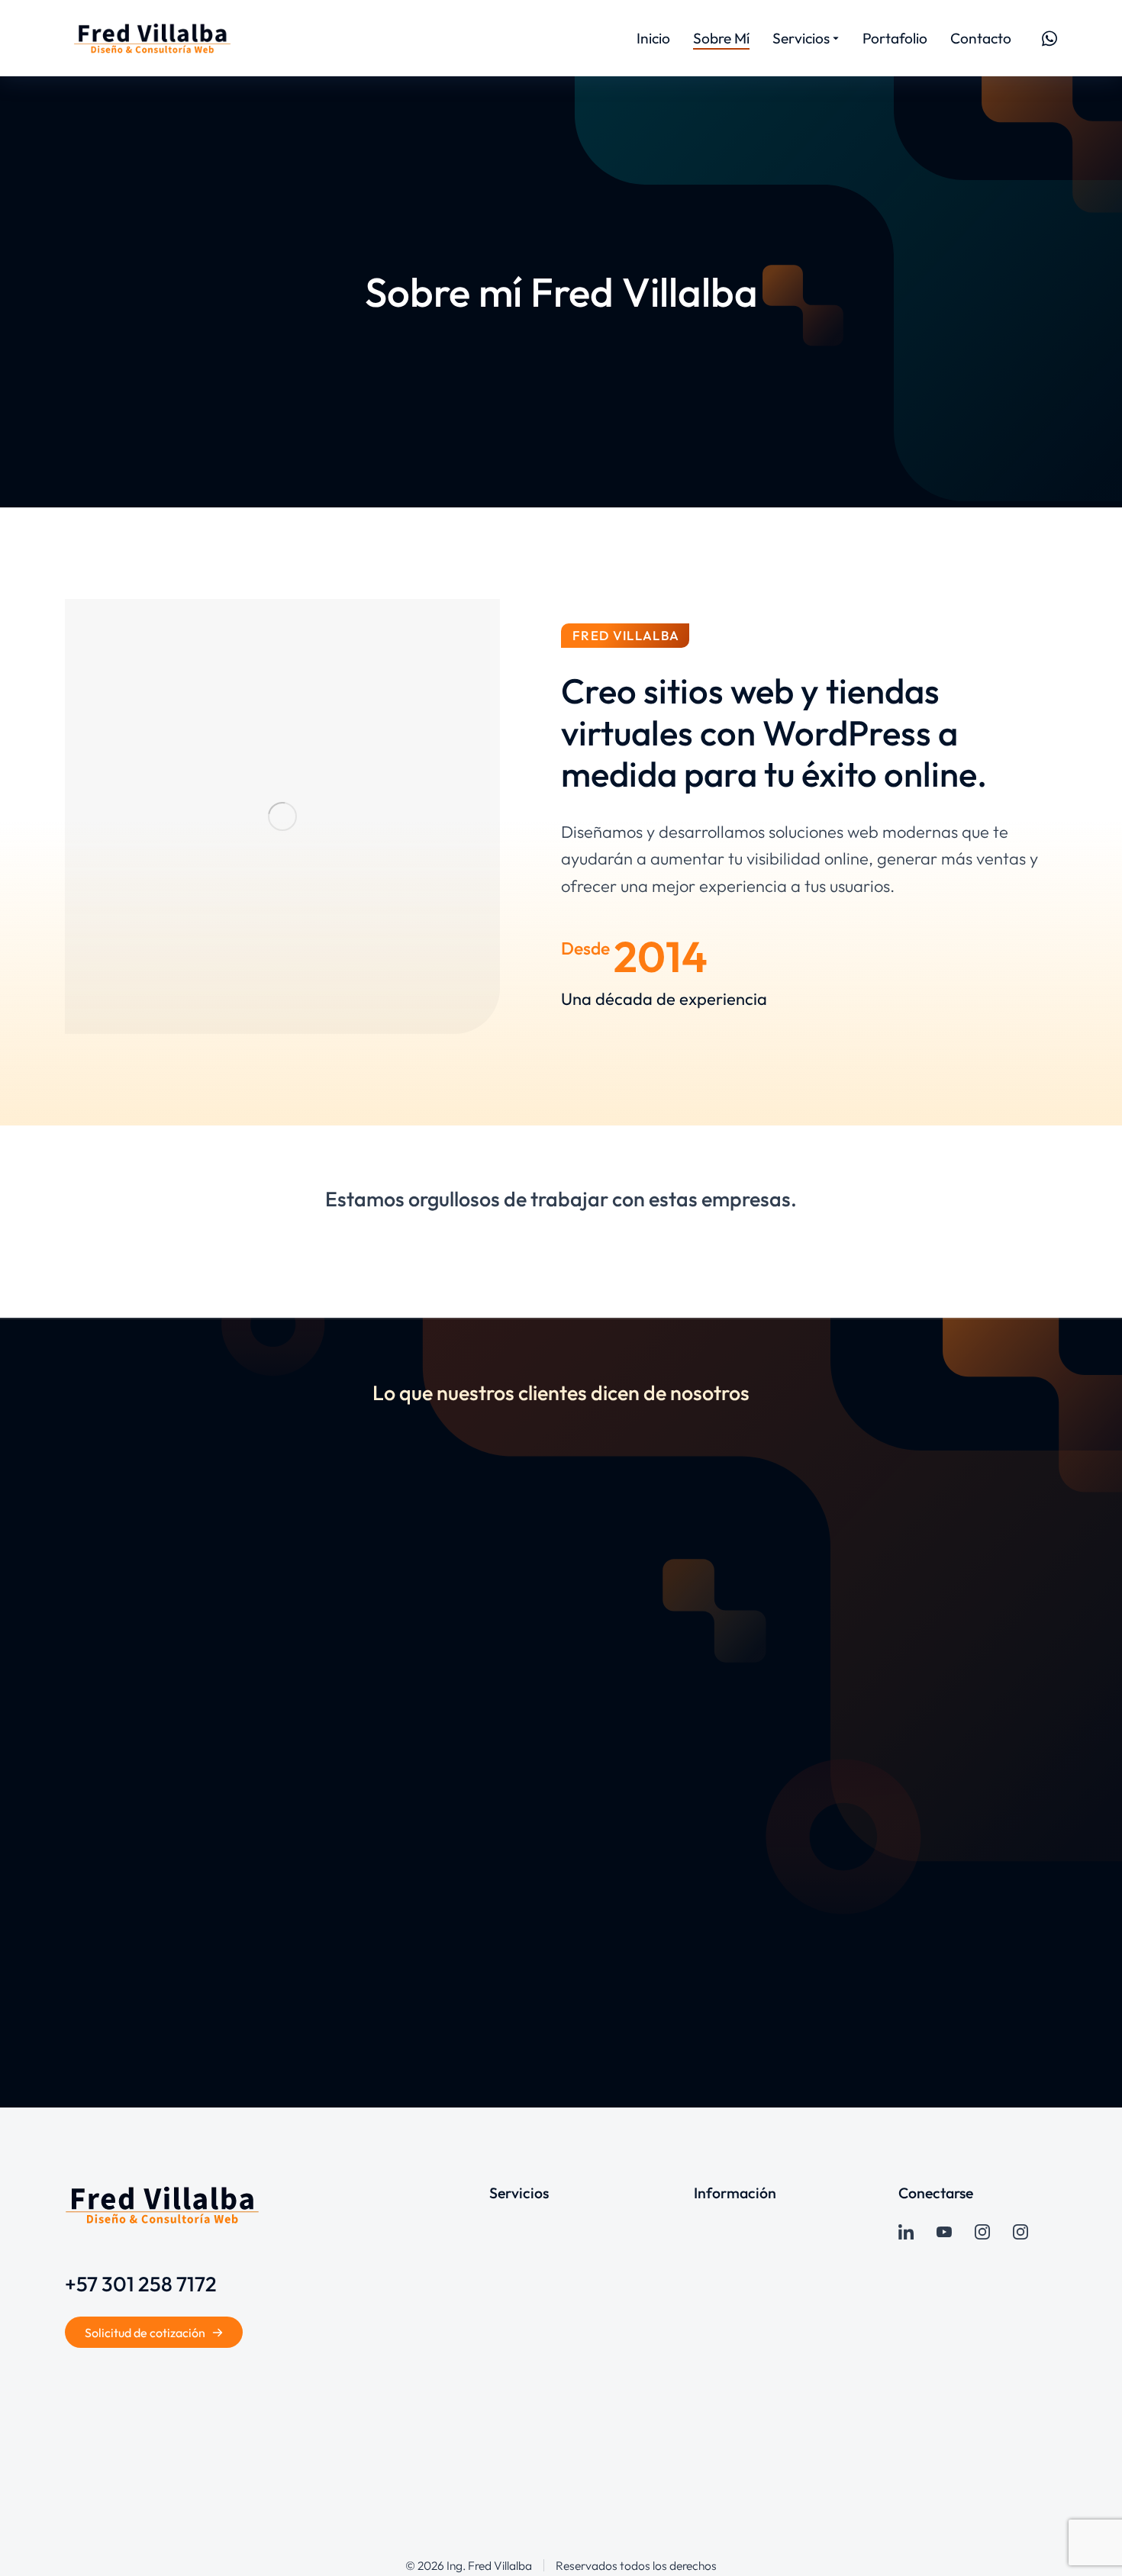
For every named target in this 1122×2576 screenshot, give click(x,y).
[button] (23, 1734)
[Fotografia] (1020, 2232)
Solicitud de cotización (145, 2333)
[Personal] (982, 2232)
